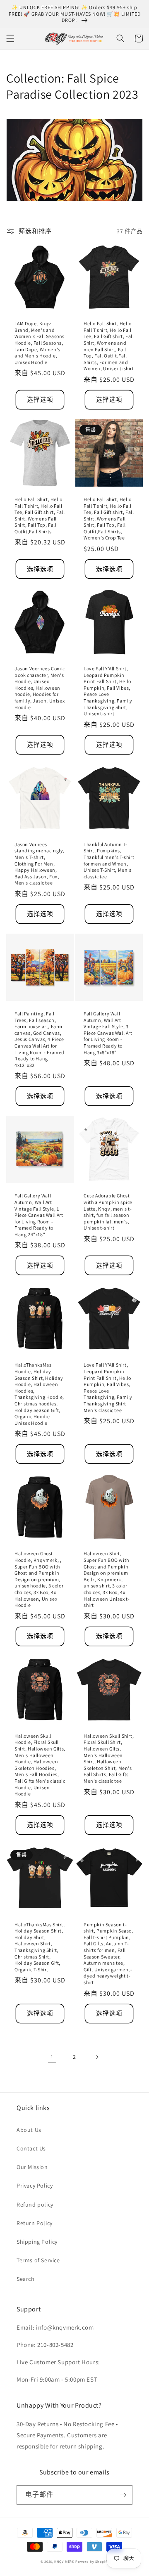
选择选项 (40, 399)
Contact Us (31, 2148)
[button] (10, 38)
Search (26, 2279)
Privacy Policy (35, 2186)
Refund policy (35, 2205)
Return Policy (35, 2223)
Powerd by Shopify (92, 2561)
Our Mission (32, 2167)
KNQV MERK (64, 2561)
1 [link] (52, 2057)
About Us (29, 2130)
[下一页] (97, 2057)
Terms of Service (38, 2260)
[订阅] (123, 2495)
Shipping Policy (37, 2242)
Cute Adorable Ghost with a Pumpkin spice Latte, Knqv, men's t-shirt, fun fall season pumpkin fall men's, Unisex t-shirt (108, 1212)
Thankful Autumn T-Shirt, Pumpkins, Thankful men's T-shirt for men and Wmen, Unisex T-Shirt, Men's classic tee (109, 860)
